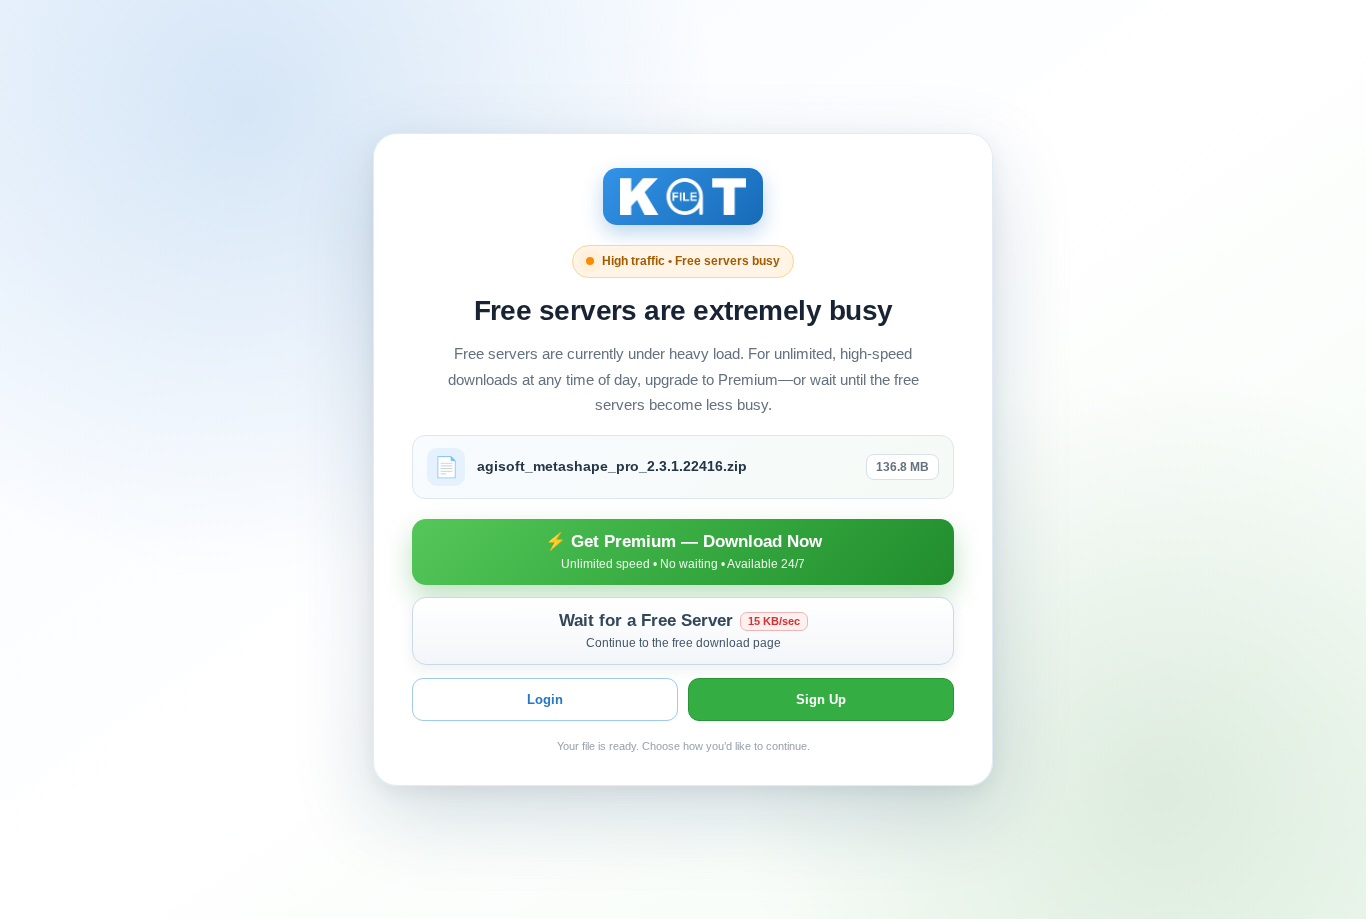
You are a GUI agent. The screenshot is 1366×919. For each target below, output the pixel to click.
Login (545, 699)
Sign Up (821, 699)
